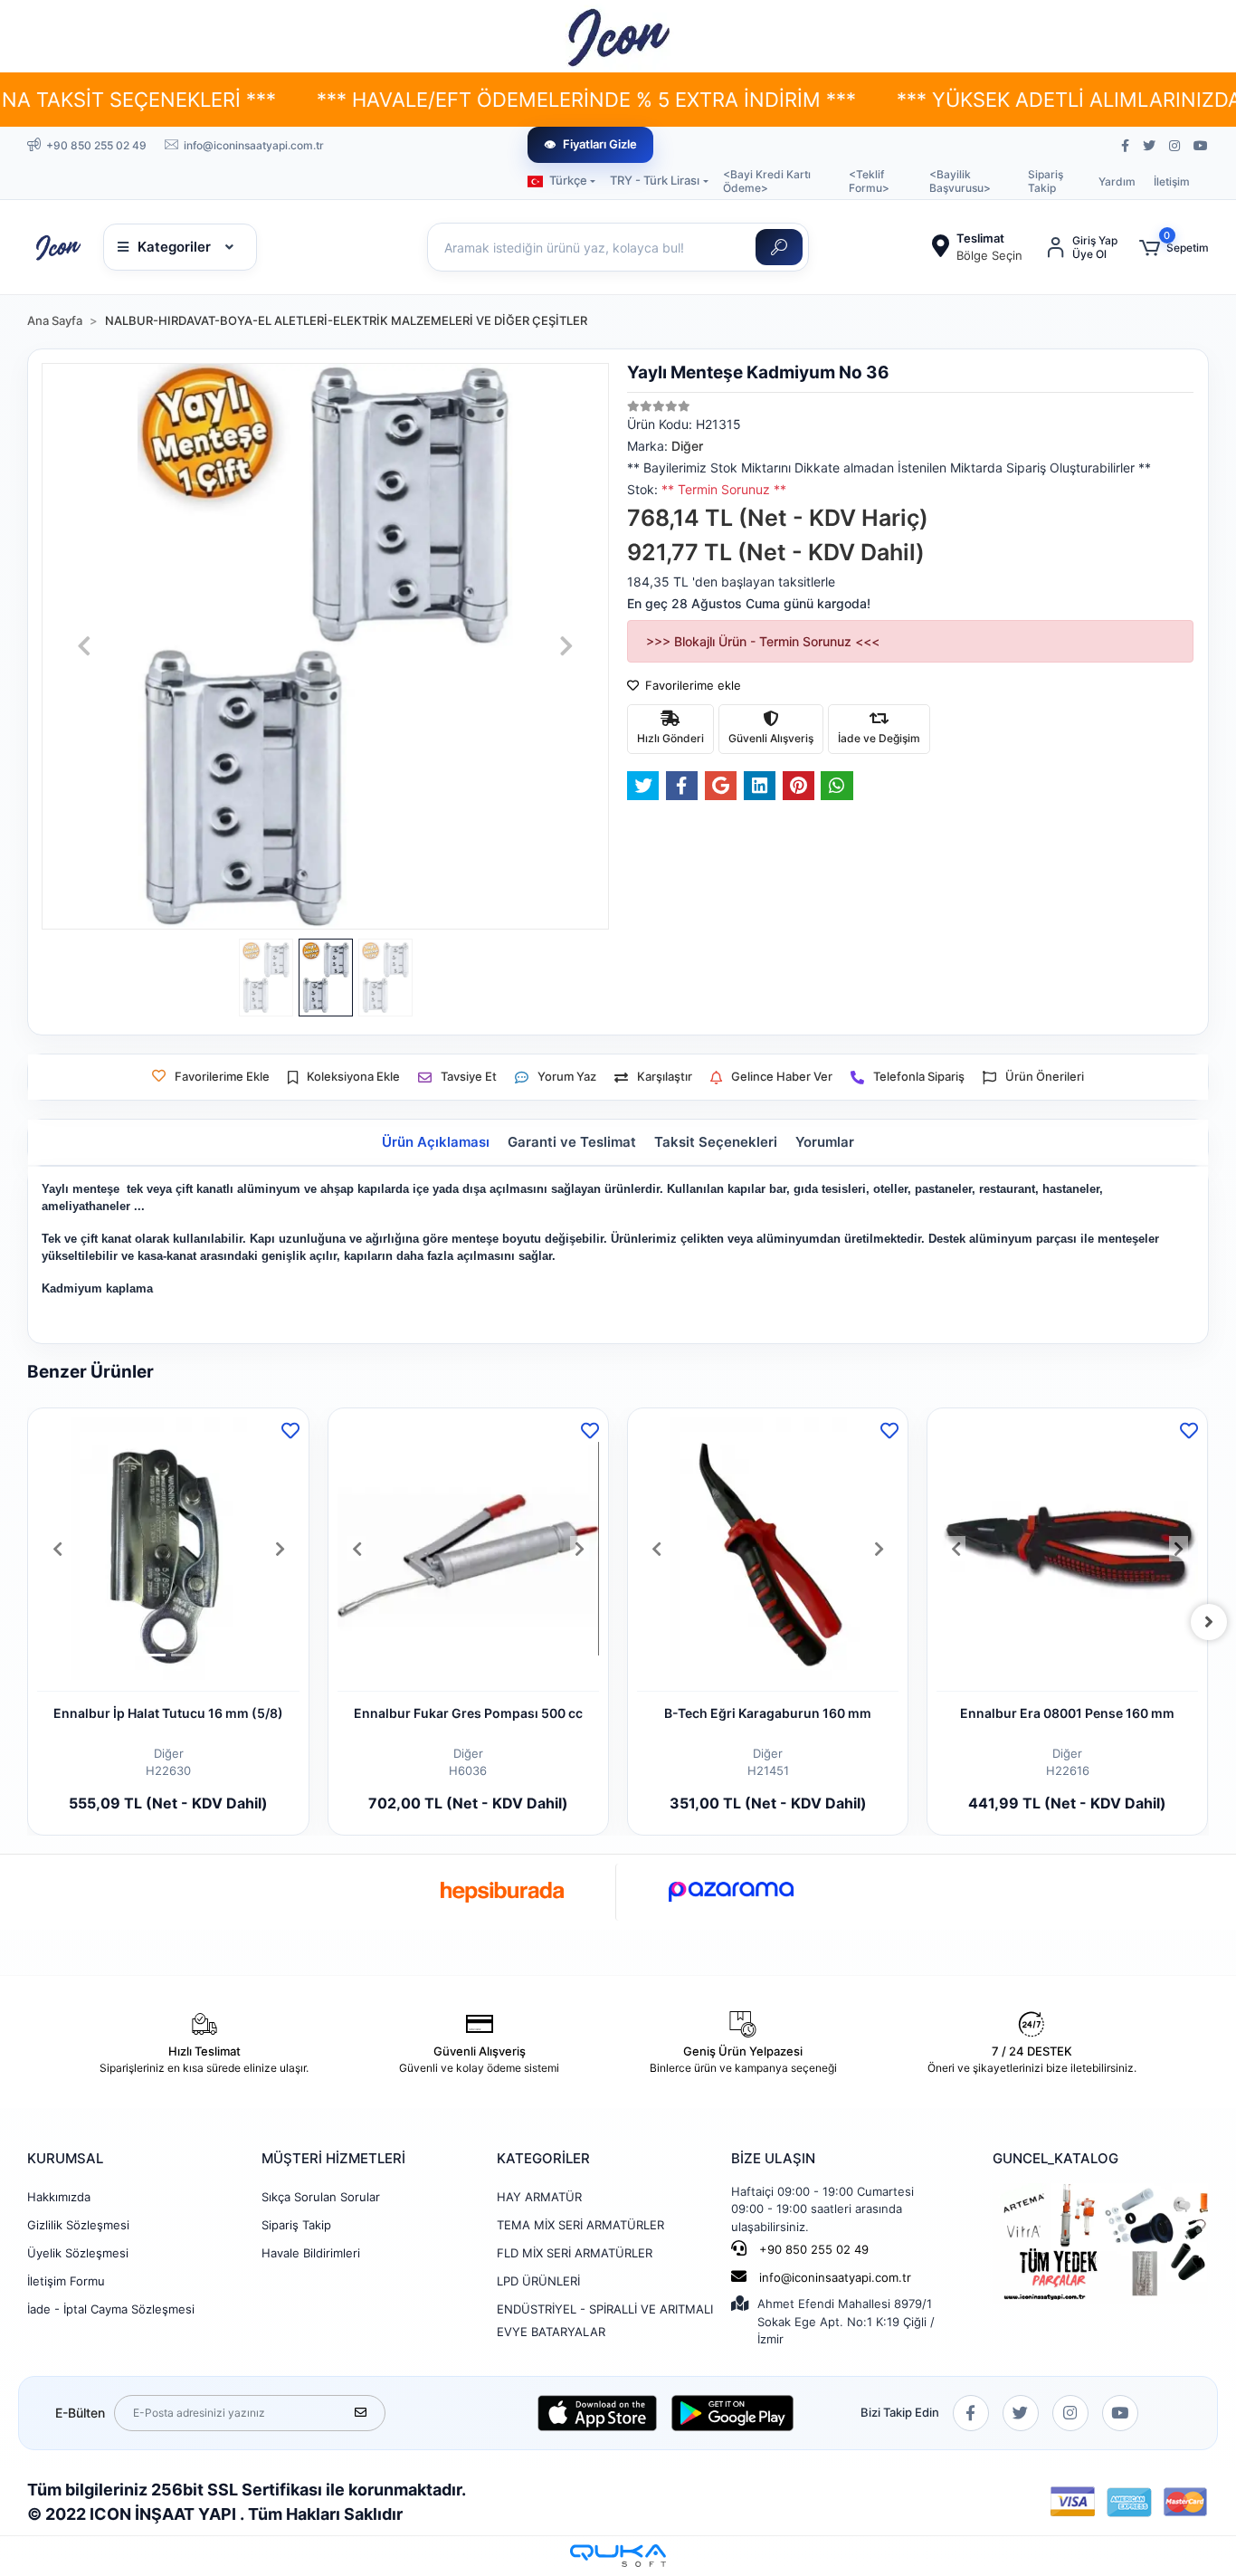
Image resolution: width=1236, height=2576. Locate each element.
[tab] (436, 1143)
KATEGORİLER (543, 2158)
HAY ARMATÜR (539, 2197)
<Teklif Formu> (869, 181)
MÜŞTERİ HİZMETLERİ (333, 2158)
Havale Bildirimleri (311, 2253)
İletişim (1172, 181)
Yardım (1117, 181)
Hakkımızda (59, 2197)
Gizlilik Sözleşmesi (78, 2225)
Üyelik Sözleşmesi (78, 2253)
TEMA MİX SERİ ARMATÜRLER (580, 2225)
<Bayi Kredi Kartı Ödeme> (767, 181)
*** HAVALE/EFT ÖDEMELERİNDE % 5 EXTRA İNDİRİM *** (478, 100)
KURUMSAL (65, 2158)
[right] (1209, 1622)
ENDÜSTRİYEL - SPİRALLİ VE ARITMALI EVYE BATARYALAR (605, 2320)
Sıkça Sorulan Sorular (321, 2197)
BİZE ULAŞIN (773, 2158)
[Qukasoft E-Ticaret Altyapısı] (618, 2556)
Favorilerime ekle (691, 685)
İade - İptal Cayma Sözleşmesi (111, 2309)
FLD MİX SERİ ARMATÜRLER (575, 2253)
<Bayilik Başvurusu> (960, 181)
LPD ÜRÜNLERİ (538, 2281)
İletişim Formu (66, 2281)
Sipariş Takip (1046, 181)
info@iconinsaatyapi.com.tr (835, 2277)
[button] (1174, 248)
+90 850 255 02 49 (812, 2249)
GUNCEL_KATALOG (1055, 2158)
